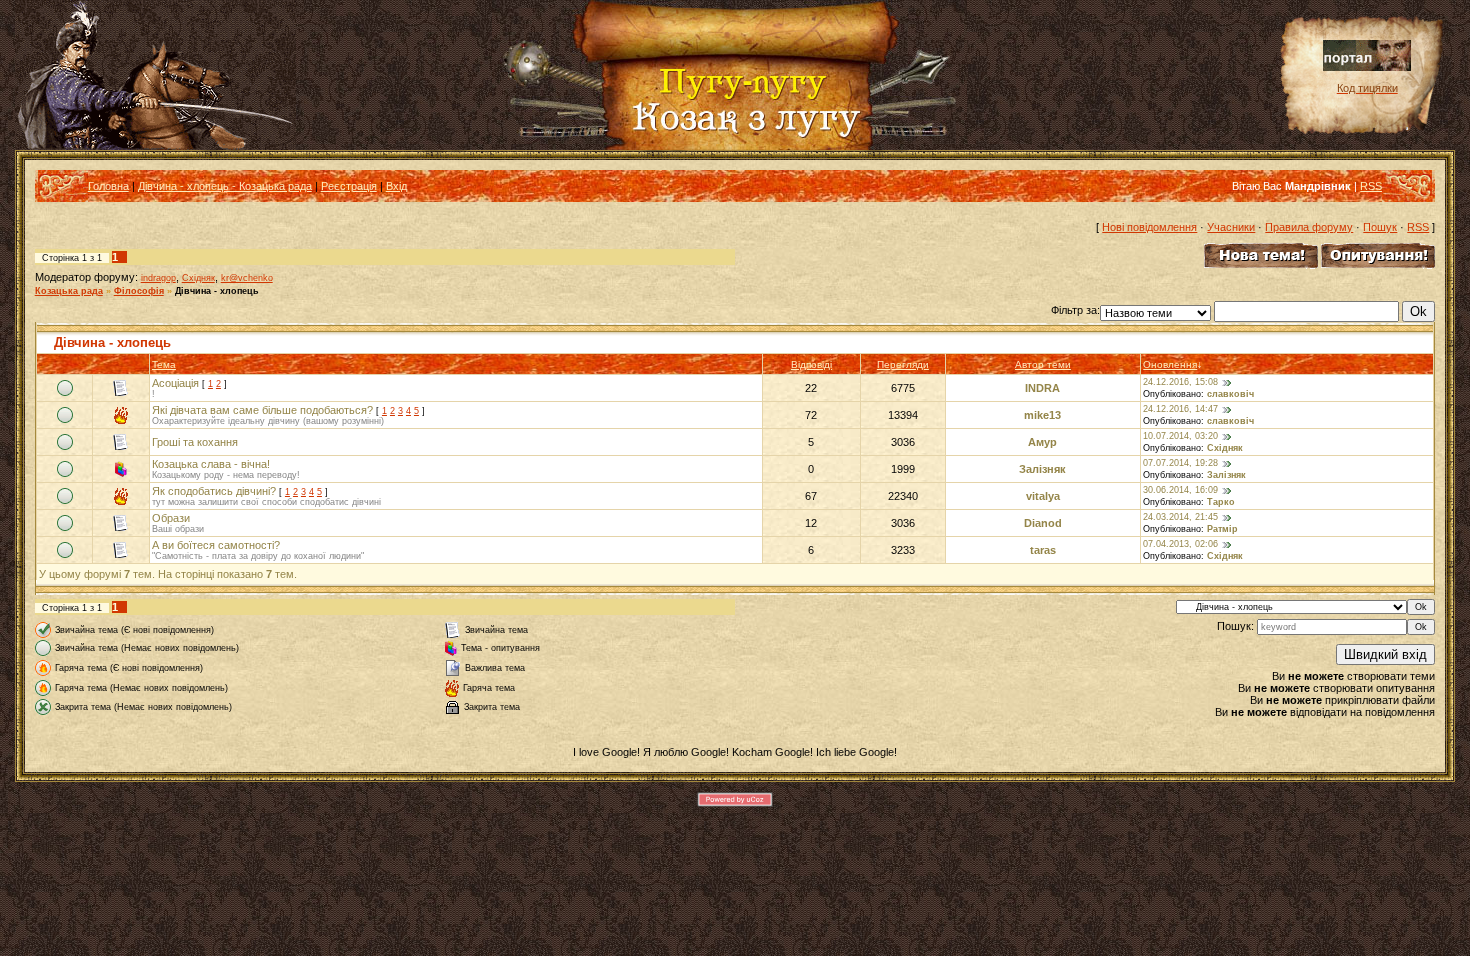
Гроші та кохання (195, 442)
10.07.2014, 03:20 (1180, 436)
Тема (164, 364)
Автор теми (1043, 364)
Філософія (139, 291)
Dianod (1043, 523)
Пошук (1380, 227)
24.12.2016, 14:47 (1180, 409)
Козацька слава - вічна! (211, 464)
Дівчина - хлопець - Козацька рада (225, 186)
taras (1043, 550)
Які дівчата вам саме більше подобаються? (262, 410)
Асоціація (175, 383)
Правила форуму (1309, 227)
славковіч (1230, 394)
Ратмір (1222, 529)
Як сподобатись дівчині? (214, 491)
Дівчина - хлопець (217, 291)
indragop (158, 278)
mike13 (1042, 415)
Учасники (1231, 227)
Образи (171, 518)
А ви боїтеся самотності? (216, 545)
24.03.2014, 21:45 (1180, 517)
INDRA (1042, 388)
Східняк (198, 278)
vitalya (1043, 496)
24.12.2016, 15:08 (1180, 382)
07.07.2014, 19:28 (1180, 463)
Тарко (1221, 502)
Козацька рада (69, 291)
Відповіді (811, 364)
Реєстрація (349, 186)
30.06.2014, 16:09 (1180, 490)
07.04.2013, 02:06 (1180, 544)
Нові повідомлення (1149, 227)
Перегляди (903, 364)
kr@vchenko (247, 278)
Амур (1042, 442)
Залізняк (1042, 469)
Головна (108, 186)
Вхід (396, 186)
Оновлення (1170, 364)
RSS (1371, 186)
